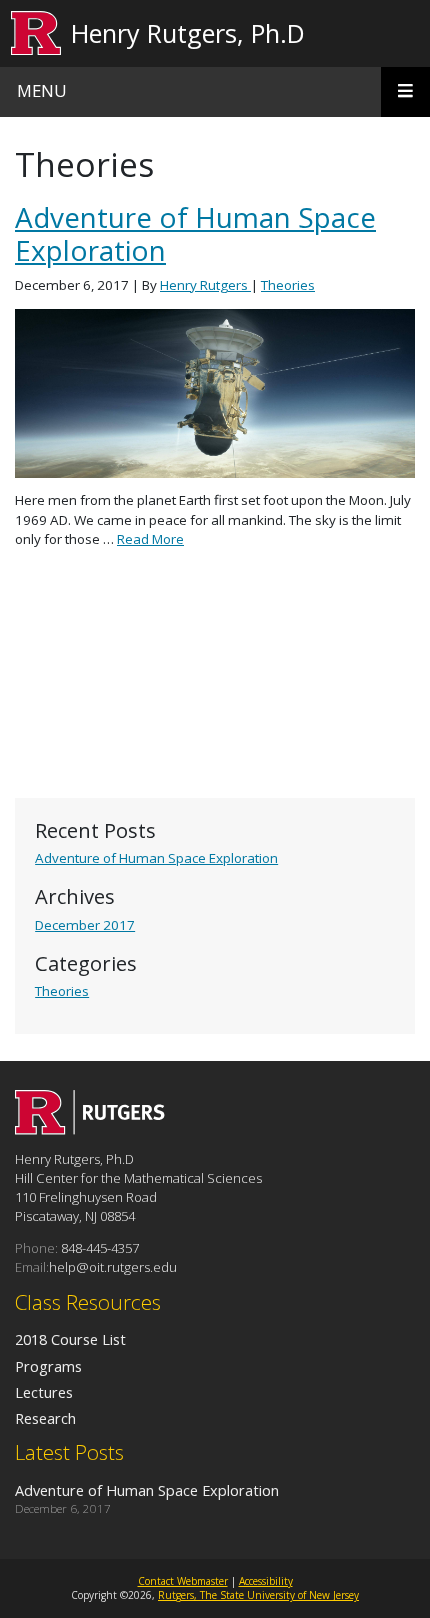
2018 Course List (70, 1339)
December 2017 (85, 925)
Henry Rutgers (205, 285)
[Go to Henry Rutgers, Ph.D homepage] (90, 1129)
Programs (48, 1366)
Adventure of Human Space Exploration (156, 858)
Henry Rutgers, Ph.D (188, 33)
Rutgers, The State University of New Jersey (258, 1595)
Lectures (44, 1392)
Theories (62, 991)
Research (45, 1418)
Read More (150, 539)
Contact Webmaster (183, 1581)
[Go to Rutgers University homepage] (36, 33)
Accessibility (266, 1581)
